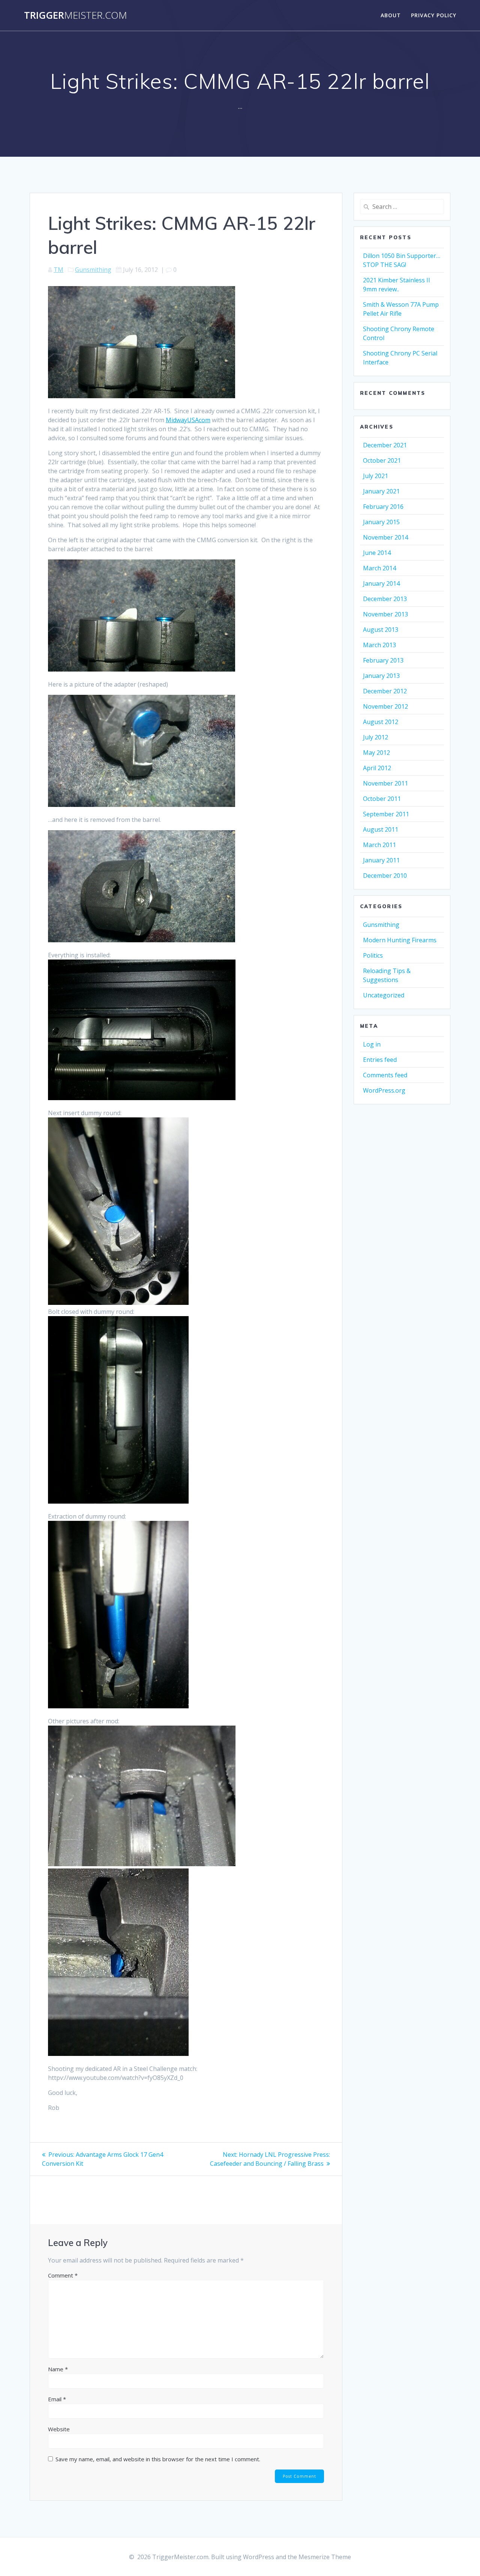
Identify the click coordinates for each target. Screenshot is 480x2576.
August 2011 (381, 829)
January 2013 (381, 676)
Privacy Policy (434, 15)
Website (59, 2429)
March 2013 (379, 645)
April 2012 (377, 768)
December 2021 (385, 445)
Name (58, 2369)
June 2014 (377, 553)
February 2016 (383, 507)
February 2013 (383, 660)
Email (57, 2399)
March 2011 (379, 845)
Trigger (76, 15)
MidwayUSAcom (188, 420)
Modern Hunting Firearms (400, 940)
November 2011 (385, 783)
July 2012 (376, 737)
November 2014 (385, 537)
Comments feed (385, 1075)
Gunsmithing (93, 270)
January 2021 (381, 491)
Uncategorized (384, 995)
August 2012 (381, 722)
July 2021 (376, 476)
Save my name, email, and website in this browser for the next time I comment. (158, 2459)
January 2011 (381, 860)
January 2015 (381, 522)
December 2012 (385, 691)
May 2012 (376, 753)
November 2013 (385, 614)
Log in (372, 1044)
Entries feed (380, 1060)
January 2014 (381, 583)
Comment (63, 2275)
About (391, 15)
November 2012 (385, 706)
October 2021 (382, 460)
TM (58, 270)
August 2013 (381, 630)
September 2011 (386, 814)
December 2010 (385, 876)
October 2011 (382, 799)
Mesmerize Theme (325, 2557)
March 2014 (379, 568)
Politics (373, 955)
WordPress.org (384, 1090)
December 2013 (385, 599)
